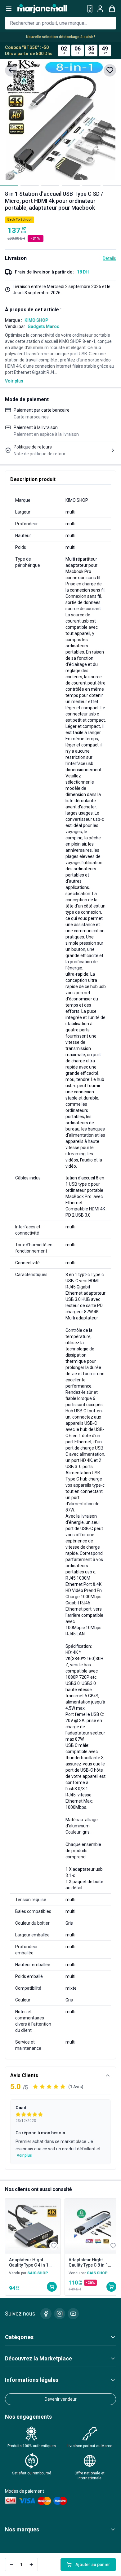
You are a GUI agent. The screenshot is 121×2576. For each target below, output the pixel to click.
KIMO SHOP (36, 320)
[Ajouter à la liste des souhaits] (110, 70)
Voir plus (14, 381)
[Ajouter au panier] (52, 2287)
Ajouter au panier (93, 2565)
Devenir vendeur (61, 2399)
